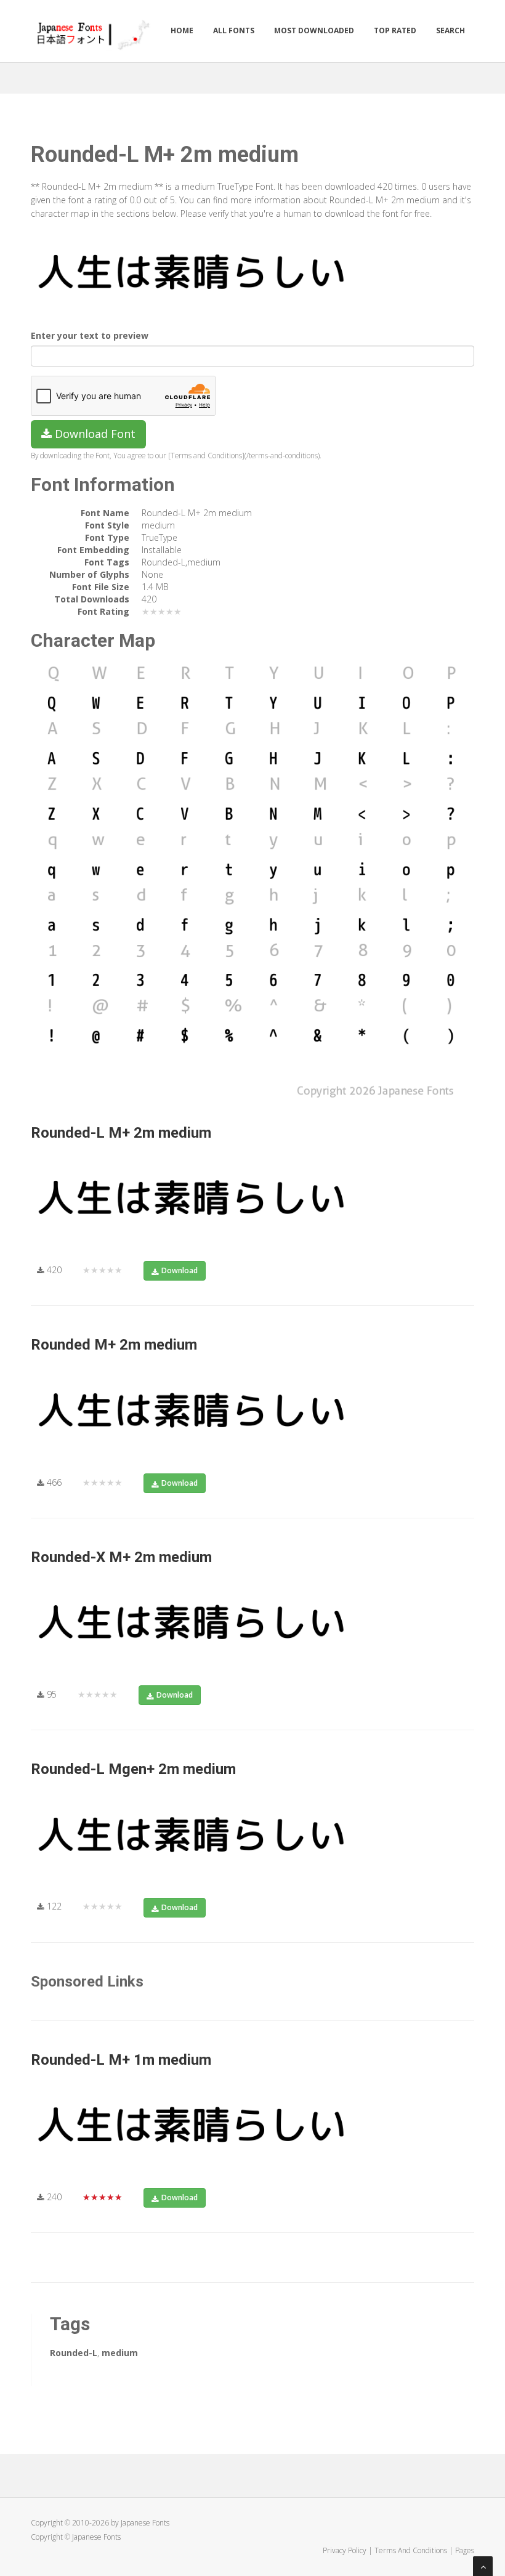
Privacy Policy (345, 2550)
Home (182, 30)
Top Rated (395, 30)
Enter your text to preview (90, 335)
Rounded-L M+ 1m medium (121, 2060)
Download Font (94, 434)
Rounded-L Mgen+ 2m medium (133, 1769)
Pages (465, 2550)
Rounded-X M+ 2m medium (121, 1557)
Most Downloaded (314, 30)
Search (450, 30)
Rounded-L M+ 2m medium (121, 1133)
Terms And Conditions (411, 2550)
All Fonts (234, 30)
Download (180, 1270)
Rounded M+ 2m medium (114, 1345)
